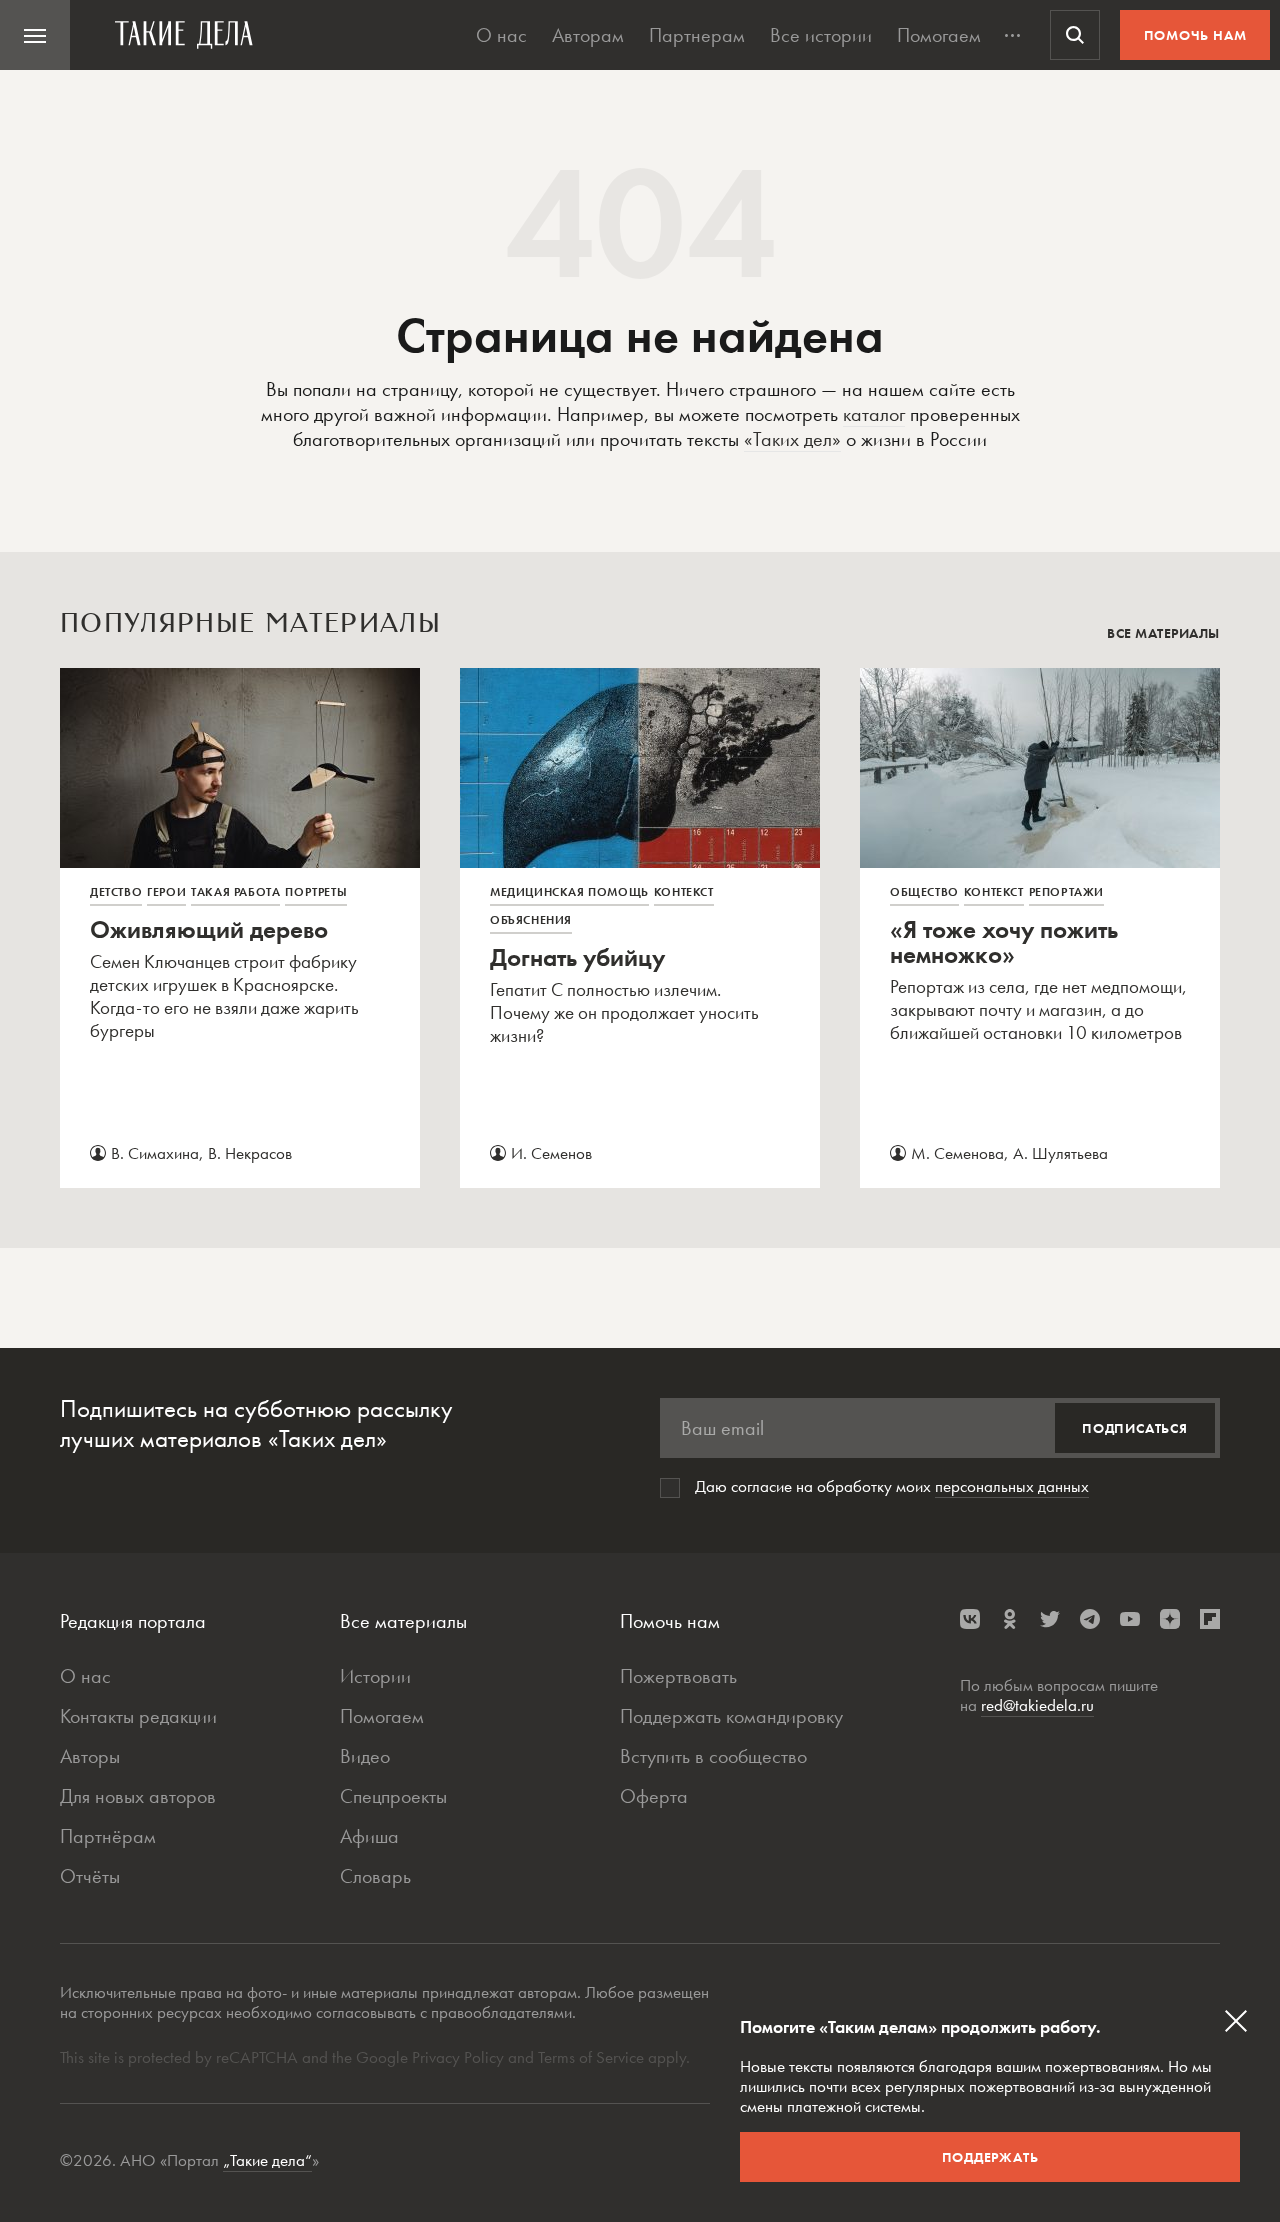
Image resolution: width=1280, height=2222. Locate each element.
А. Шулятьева (1060, 1153)
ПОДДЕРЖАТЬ (990, 2157)
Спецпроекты (393, 1796)
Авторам (588, 35)
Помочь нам (1195, 35)
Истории (375, 1676)
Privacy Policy (460, 2057)
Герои (166, 892)
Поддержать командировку (731, 1716)
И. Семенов (551, 1153)
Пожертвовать (678, 1676)
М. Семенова (957, 1153)
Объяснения (531, 920)
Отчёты (90, 1876)
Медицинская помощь (569, 892)
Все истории (821, 35)
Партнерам (697, 35)
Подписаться (1135, 1428)
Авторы (90, 1756)
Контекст (684, 892)
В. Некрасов (250, 1153)
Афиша (369, 1836)
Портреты (316, 892)
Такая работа (235, 892)
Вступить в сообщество (713, 1756)
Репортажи (1066, 892)
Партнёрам (108, 1836)
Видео (365, 1756)
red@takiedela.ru (1037, 1705)
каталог (874, 414)
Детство (116, 892)
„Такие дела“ (267, 2160)
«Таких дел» (792, 439)
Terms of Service (591, 2057)
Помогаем (939, 35)
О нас (501, 35)
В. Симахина (155, 1153)
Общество (924, 892)
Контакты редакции (138, 1716)
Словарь (375, 1876)
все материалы (1163, 633)
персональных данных (1012, 1486)
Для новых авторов (138, 1796)
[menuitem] (35, 35)
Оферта (654, 1796)
